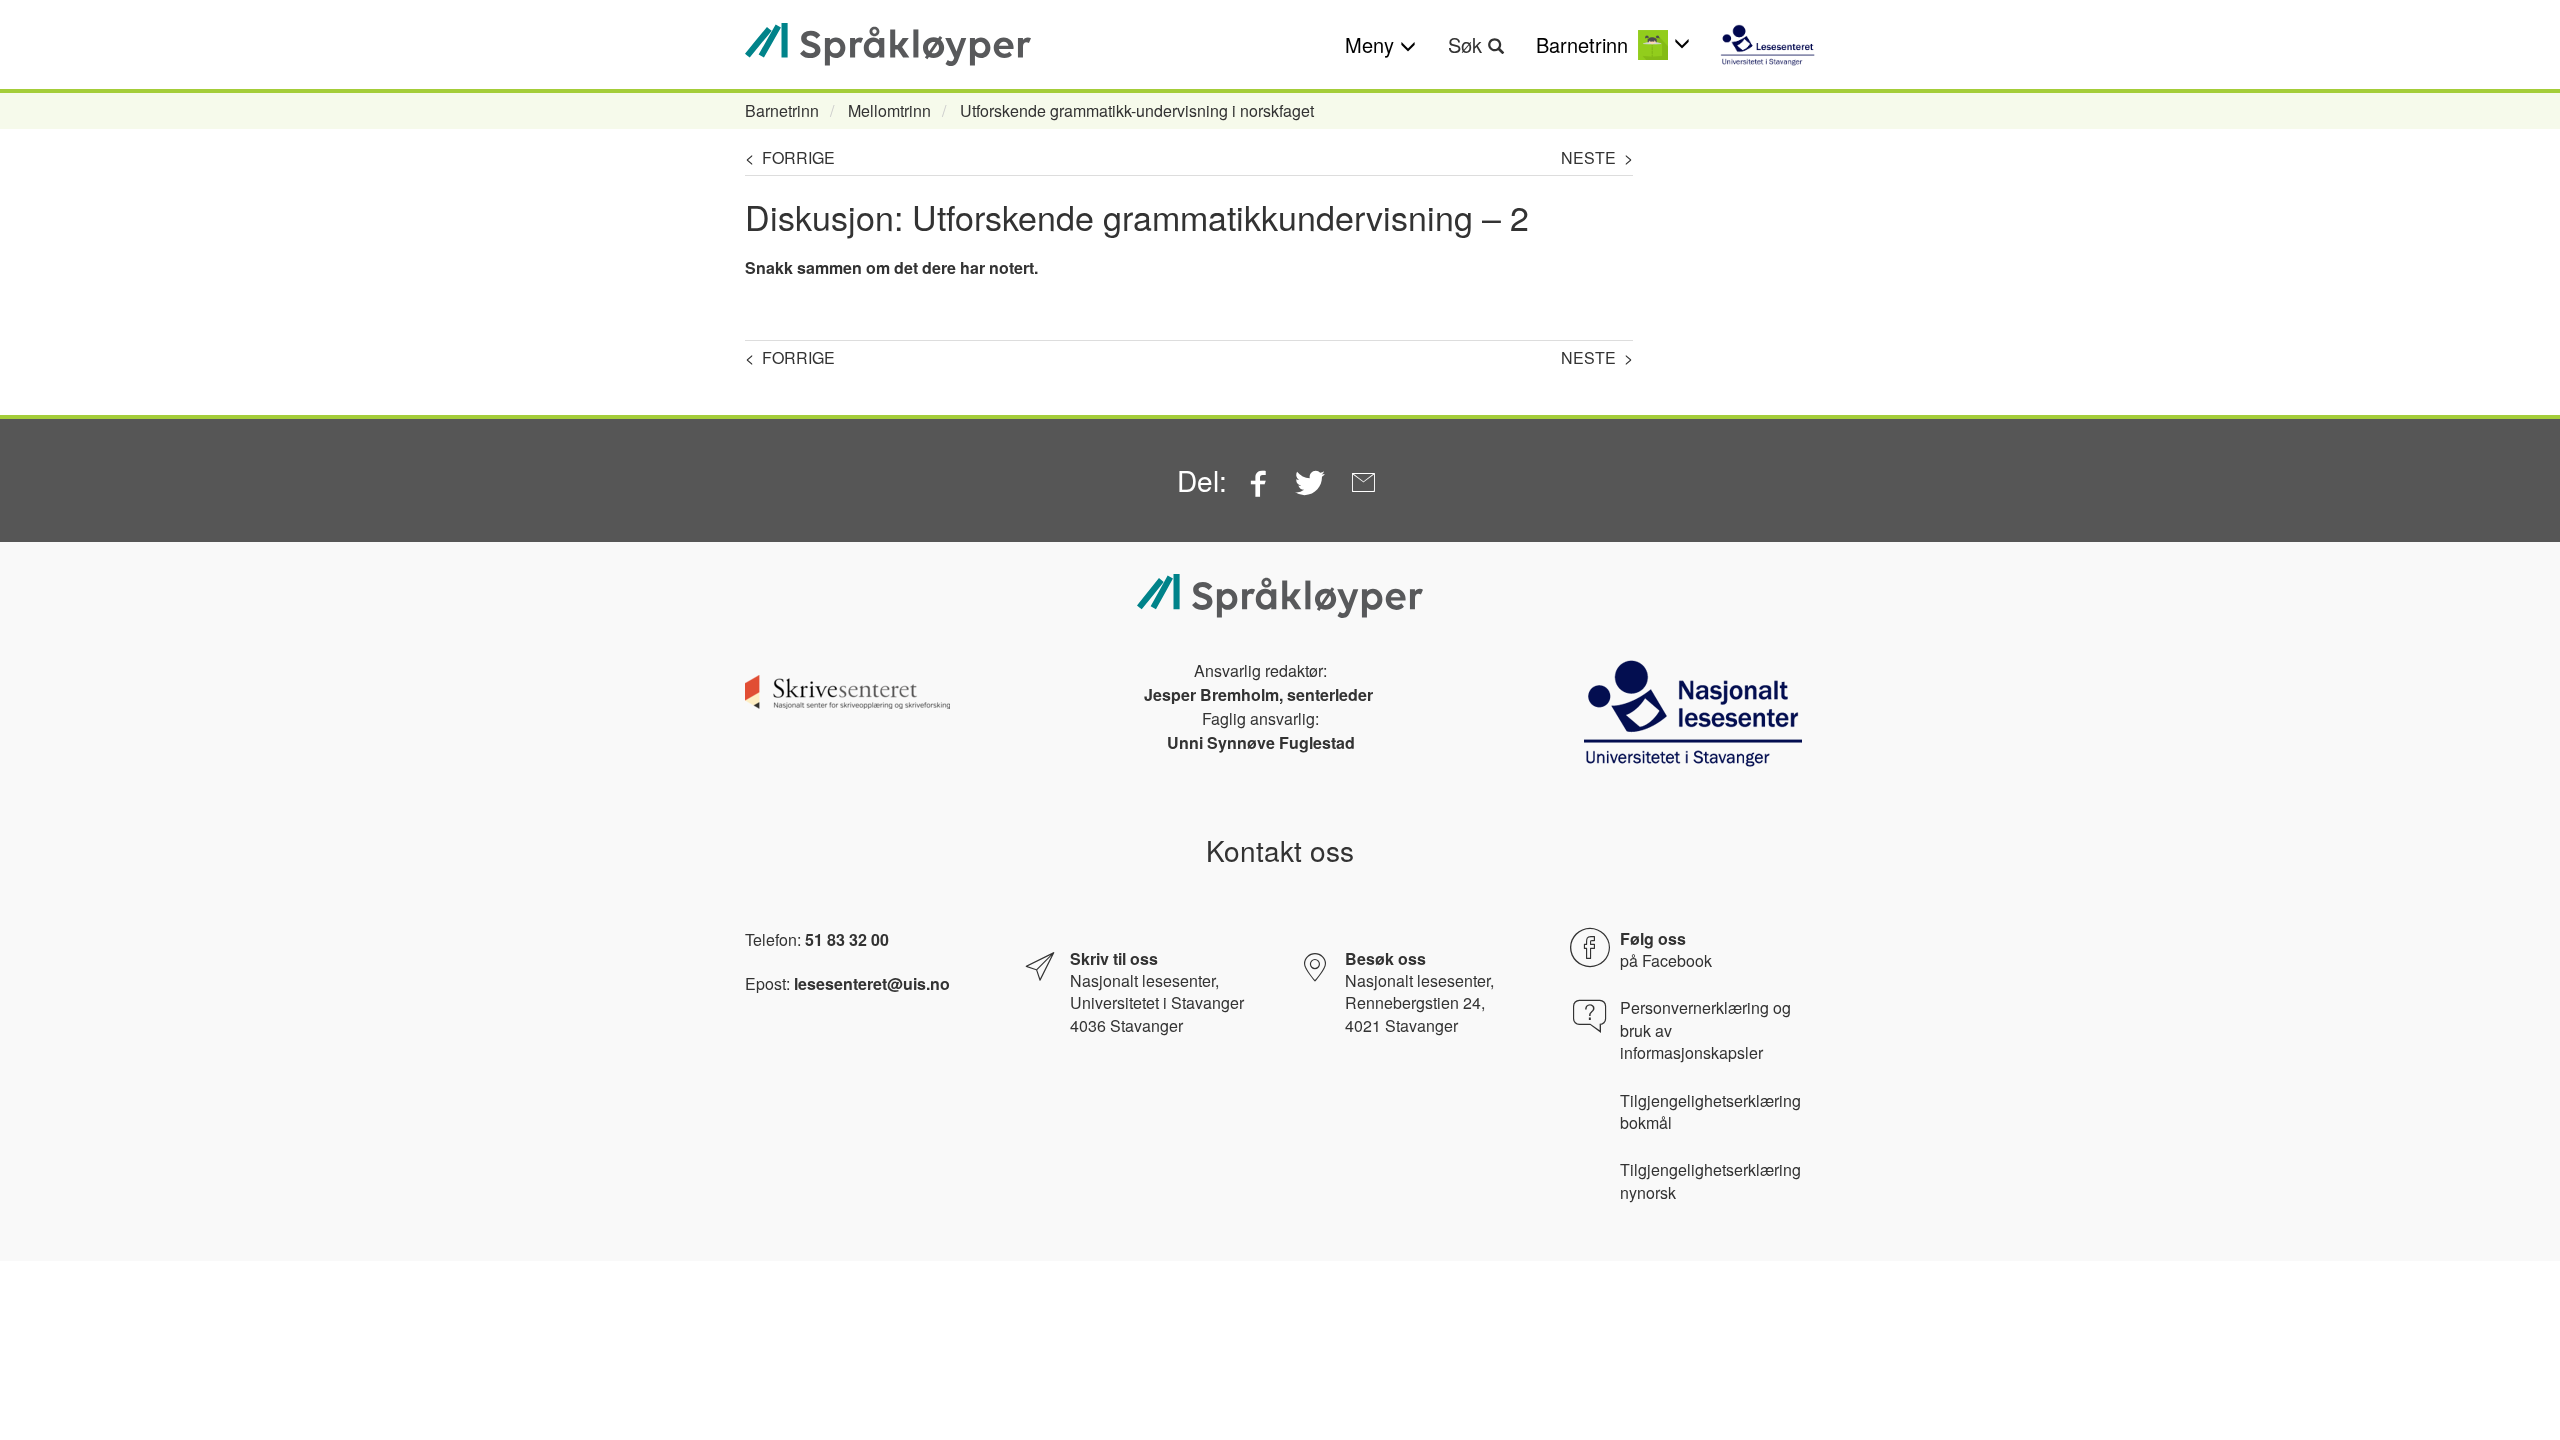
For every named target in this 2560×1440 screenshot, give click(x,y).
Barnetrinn (782, 110)
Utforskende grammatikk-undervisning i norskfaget (1137, 110)
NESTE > (1597, 157)
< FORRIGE (790, 157)
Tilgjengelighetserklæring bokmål (1710, 1112)
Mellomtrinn (889, 110)
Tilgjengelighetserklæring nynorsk (1710, 1181)
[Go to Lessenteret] (1767, 45)
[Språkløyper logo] (888, 44)
